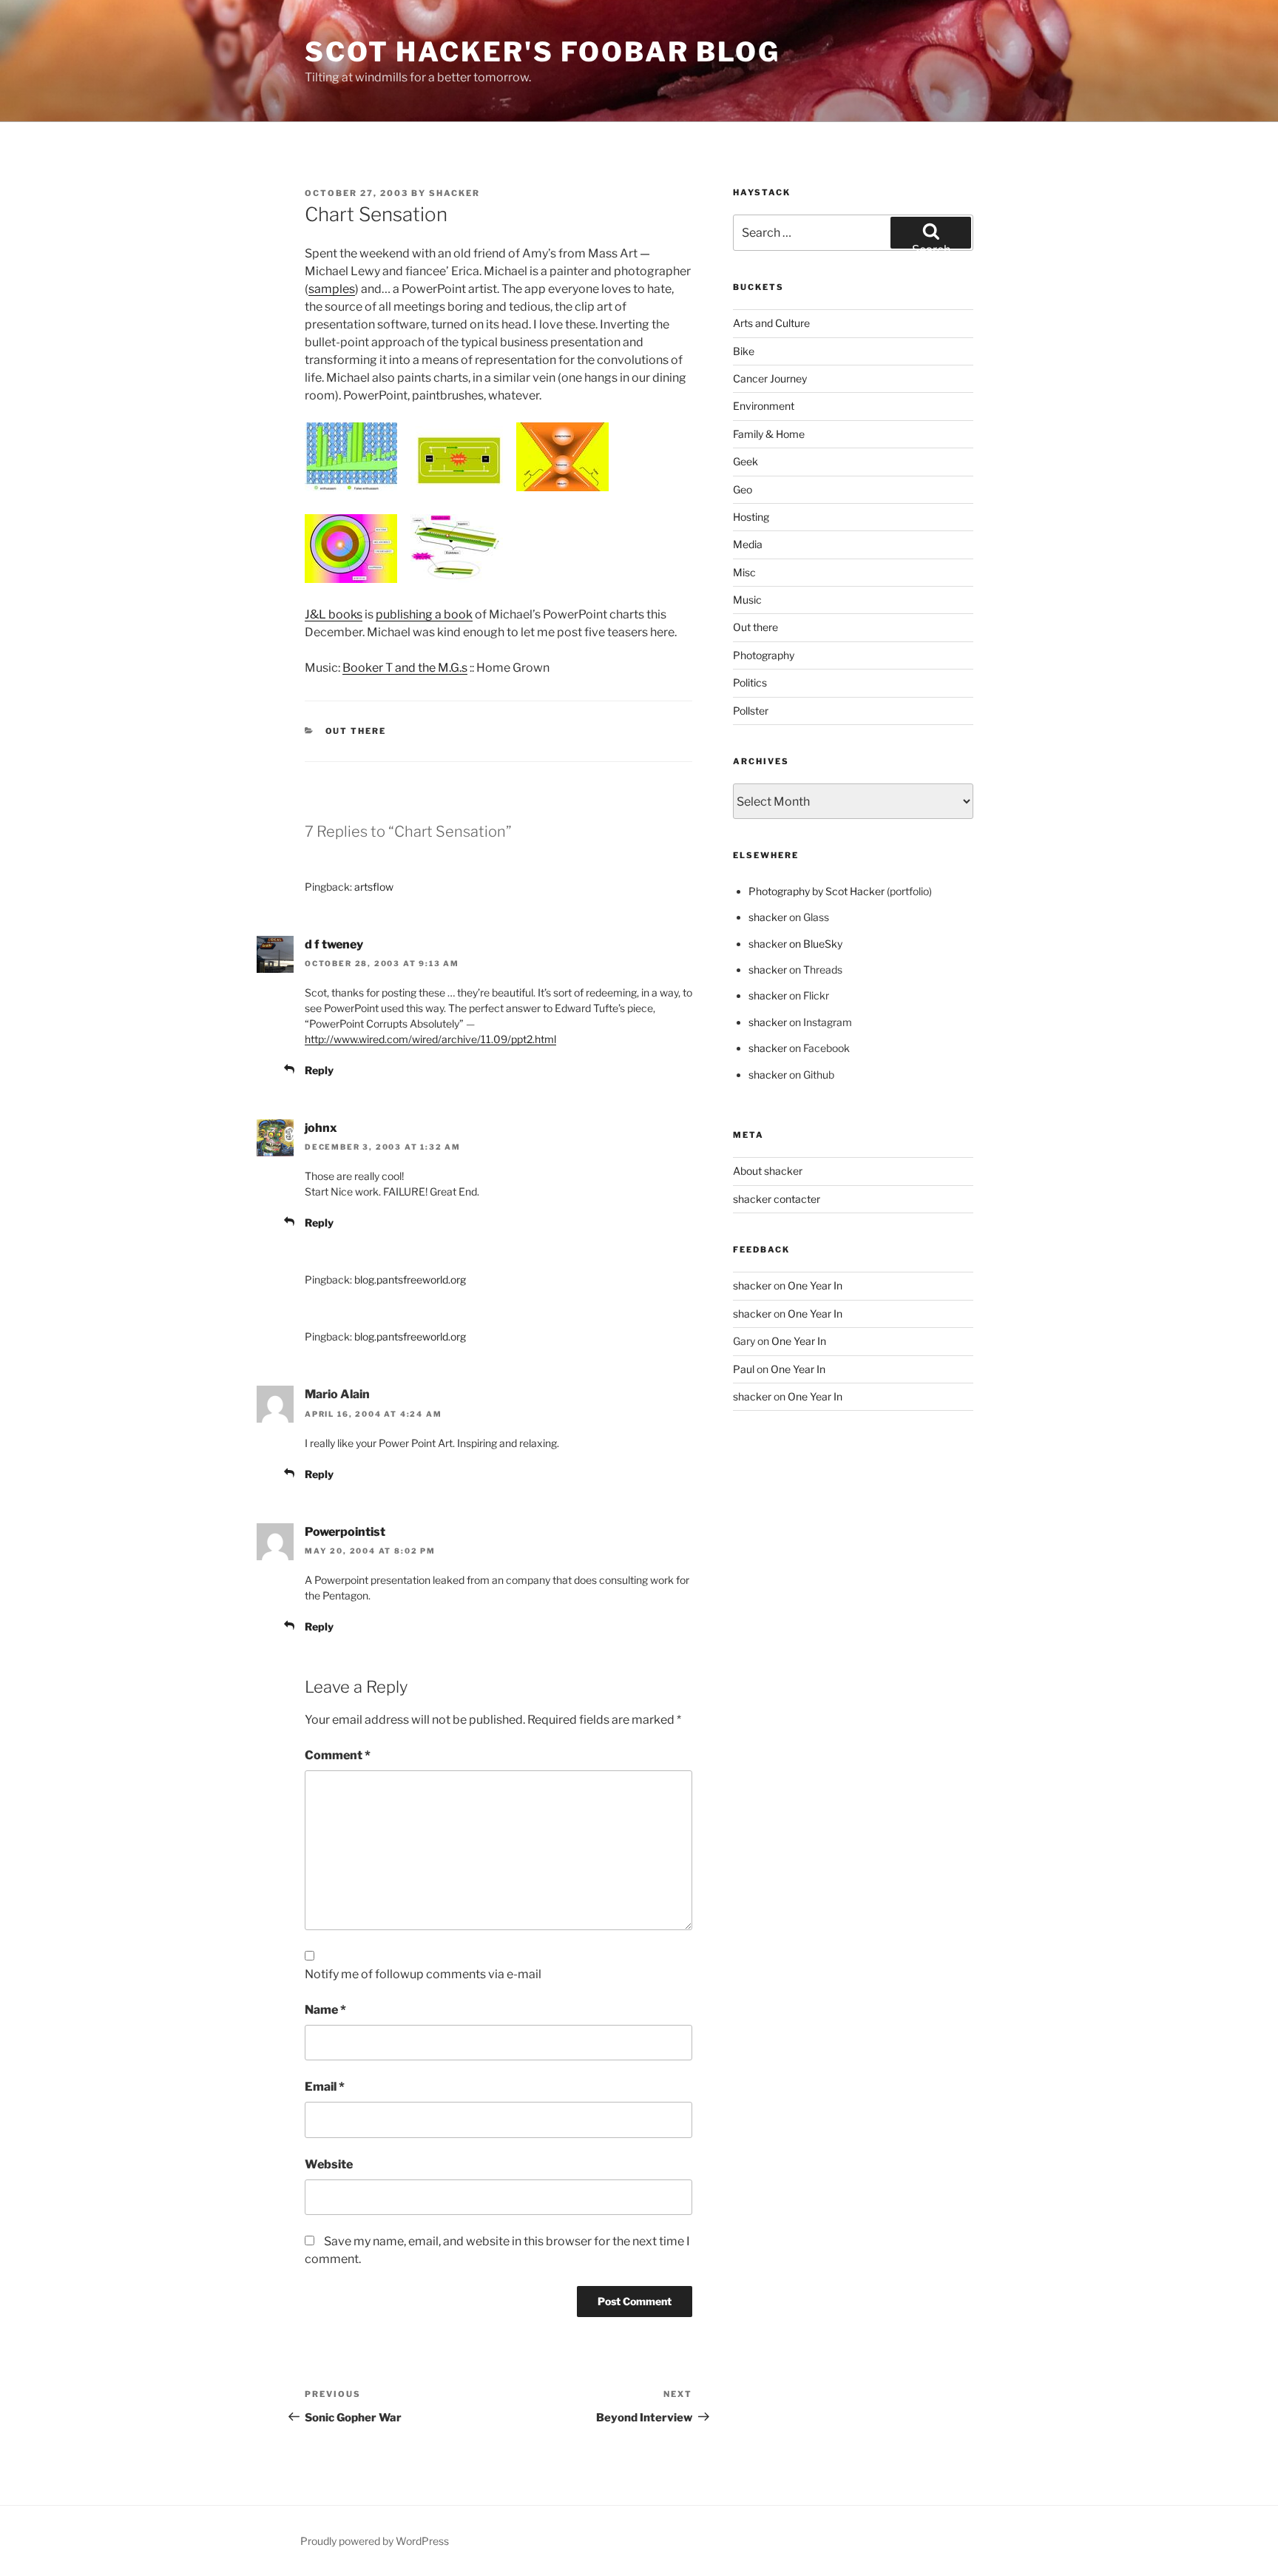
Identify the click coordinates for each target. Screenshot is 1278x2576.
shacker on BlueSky (795, 944)
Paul (744, 1369)
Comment (338, 1755)
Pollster (751, 711)
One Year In (815, 1285)
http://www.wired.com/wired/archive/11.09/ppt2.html (430, 1039)
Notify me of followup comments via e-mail (423, 1974)
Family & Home (769, 434)
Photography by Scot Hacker (816, 891)
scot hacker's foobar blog (542, 52)
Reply (319, 1070)
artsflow (374, 887)
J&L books (334, 614)
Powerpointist (345, 1532)
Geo (743, 489)
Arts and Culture (771, 323)
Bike (744, 351)
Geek (745, 461)
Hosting (751, 517)
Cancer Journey (770, 378)
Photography (764, 655)
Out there (356, 731)
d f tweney (334, 944)
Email (325, 2087)
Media (748, 544)
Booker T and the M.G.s (405, 668)
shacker (454, 193)
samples (332, 289)
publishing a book (424, 614)
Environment (764, 406)
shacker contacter (777, 1199)
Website (329, 2164)
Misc (744, 572)
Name (325, 2010)
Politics (750, 682)
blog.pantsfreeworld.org (410, 1279)
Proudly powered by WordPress (375, 2541)
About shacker (768, 1171)
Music (747, 600)
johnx (321, 1128)
